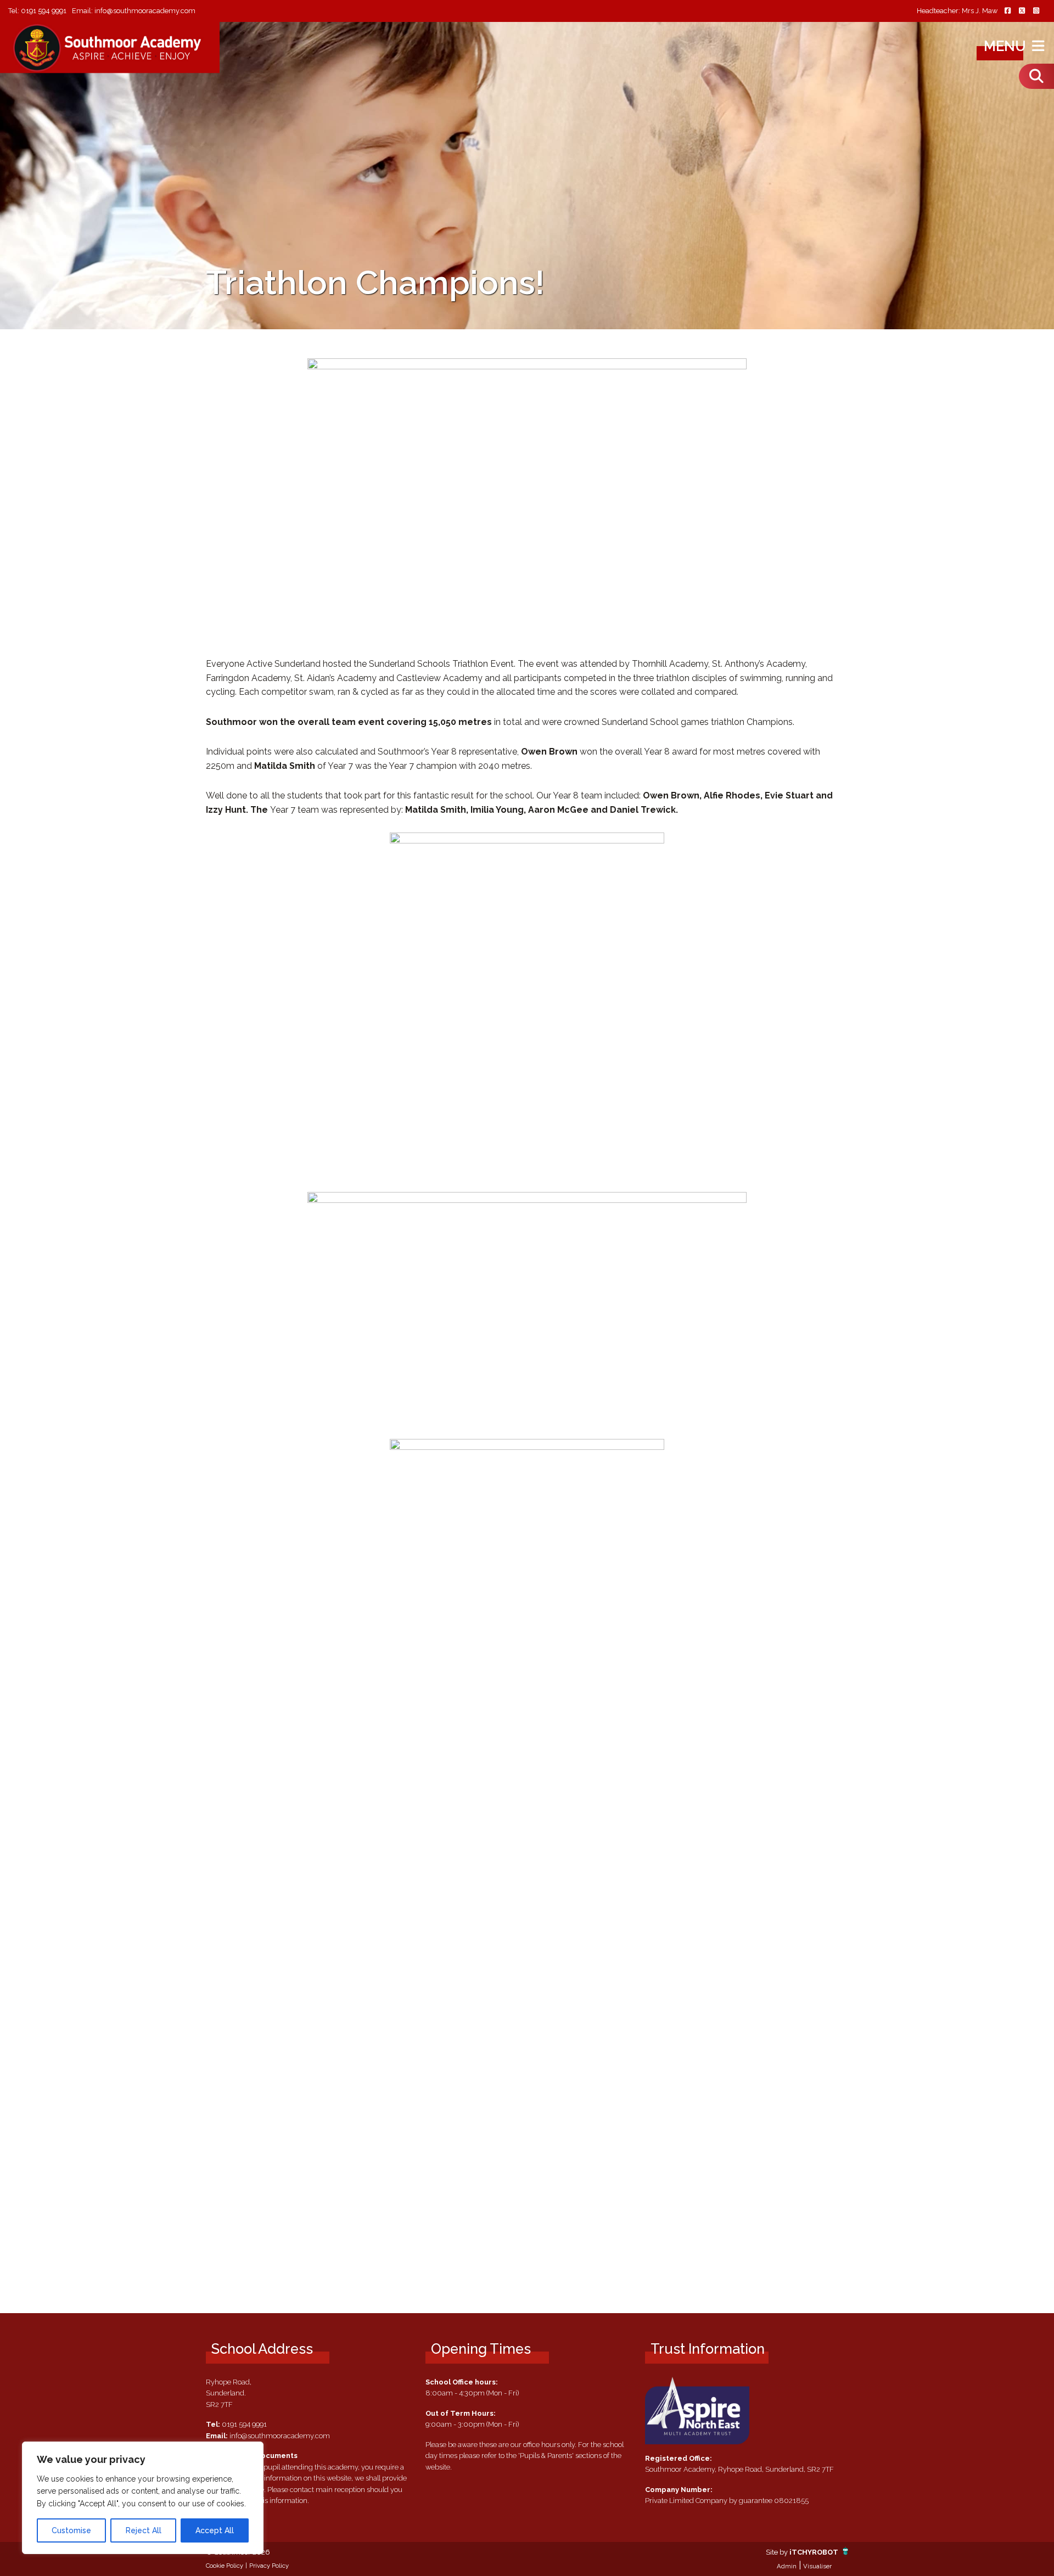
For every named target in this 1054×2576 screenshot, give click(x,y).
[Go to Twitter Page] (1022, 11)
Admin (787, 2566)
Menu (1007, 46)
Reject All (144, 2530)
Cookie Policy (225, 2566)
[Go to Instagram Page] (1036, 11)
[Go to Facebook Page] (1007, 11)
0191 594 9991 (44, 11)
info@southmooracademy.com (145, 11)
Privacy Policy (269, 2566)
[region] (143, 2498)
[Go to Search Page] (1036, 76)
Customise (71, 2530)
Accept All (215, 2530)
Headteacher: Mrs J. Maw (957, 11)
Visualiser (817, 2566)
